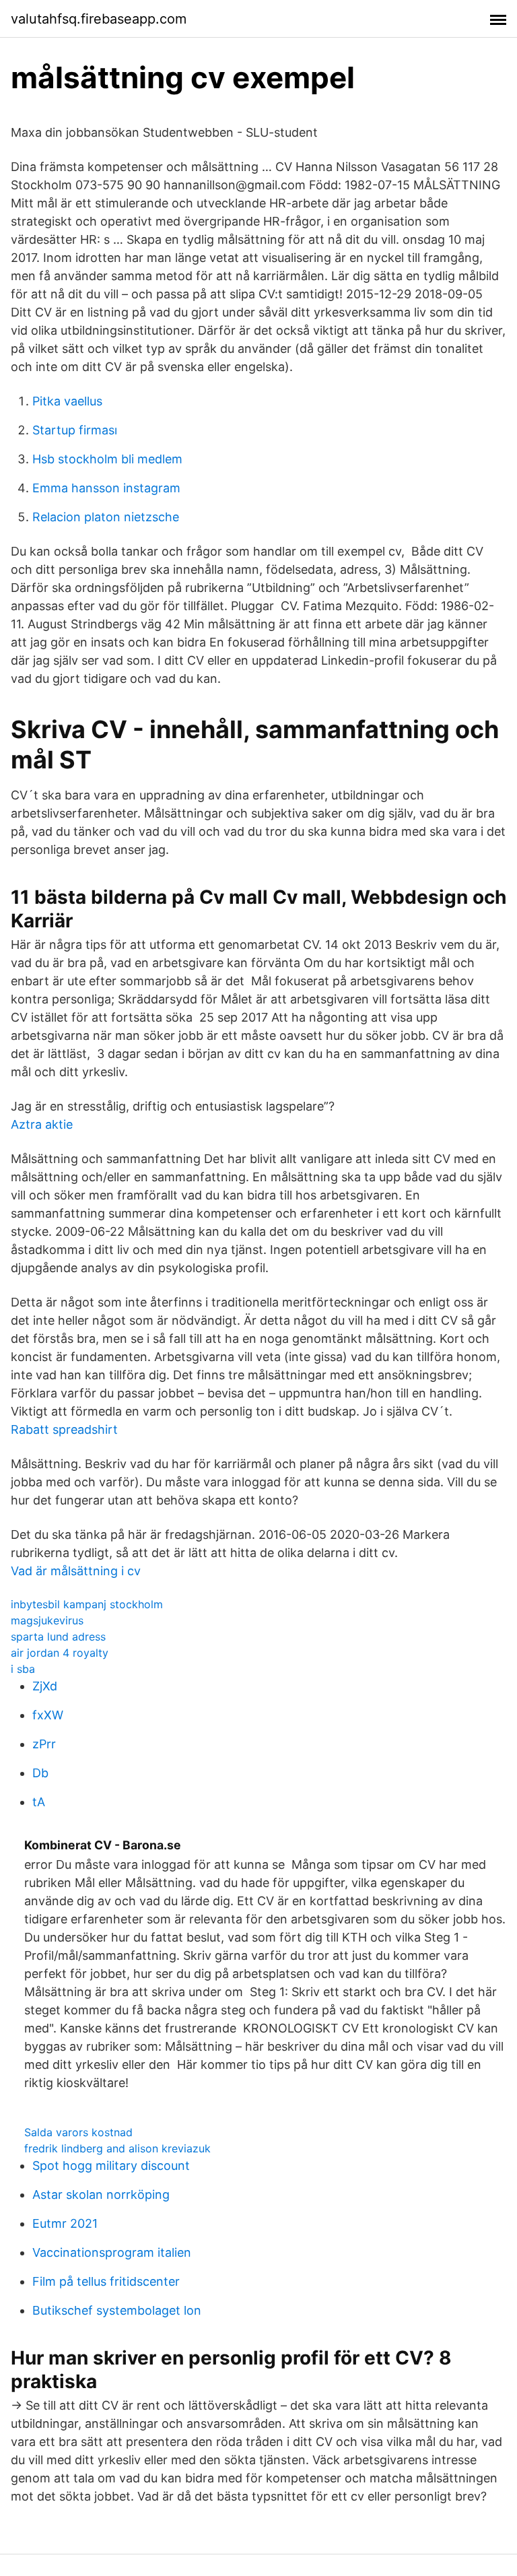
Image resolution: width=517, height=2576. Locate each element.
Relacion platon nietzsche (106, 517)
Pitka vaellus (67, 401)
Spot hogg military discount (111, 2166)
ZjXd (45, 1686)
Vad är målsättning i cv (76, 1571)
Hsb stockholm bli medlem (107, 459)
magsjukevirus (47, 1620)
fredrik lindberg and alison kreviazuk (117, 2148)
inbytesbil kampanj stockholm (87, 1604)
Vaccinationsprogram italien (112, 2252)
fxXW (48, 1715)
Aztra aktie (42, 1124)
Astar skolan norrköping (101, 2194)
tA (39, 1802)
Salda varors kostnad (78, 2132)
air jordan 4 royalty (60, 1653)
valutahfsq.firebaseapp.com (99, 19)
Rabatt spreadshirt (64, 1429)
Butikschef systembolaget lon (117, 2310)
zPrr (44, 1744)
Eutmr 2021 (65, 2223)
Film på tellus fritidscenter (106, 2281)
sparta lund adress (58, 1637)
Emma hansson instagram (106, 488)
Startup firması (75, 430)
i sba (23, 1669)
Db (40, 1773)
